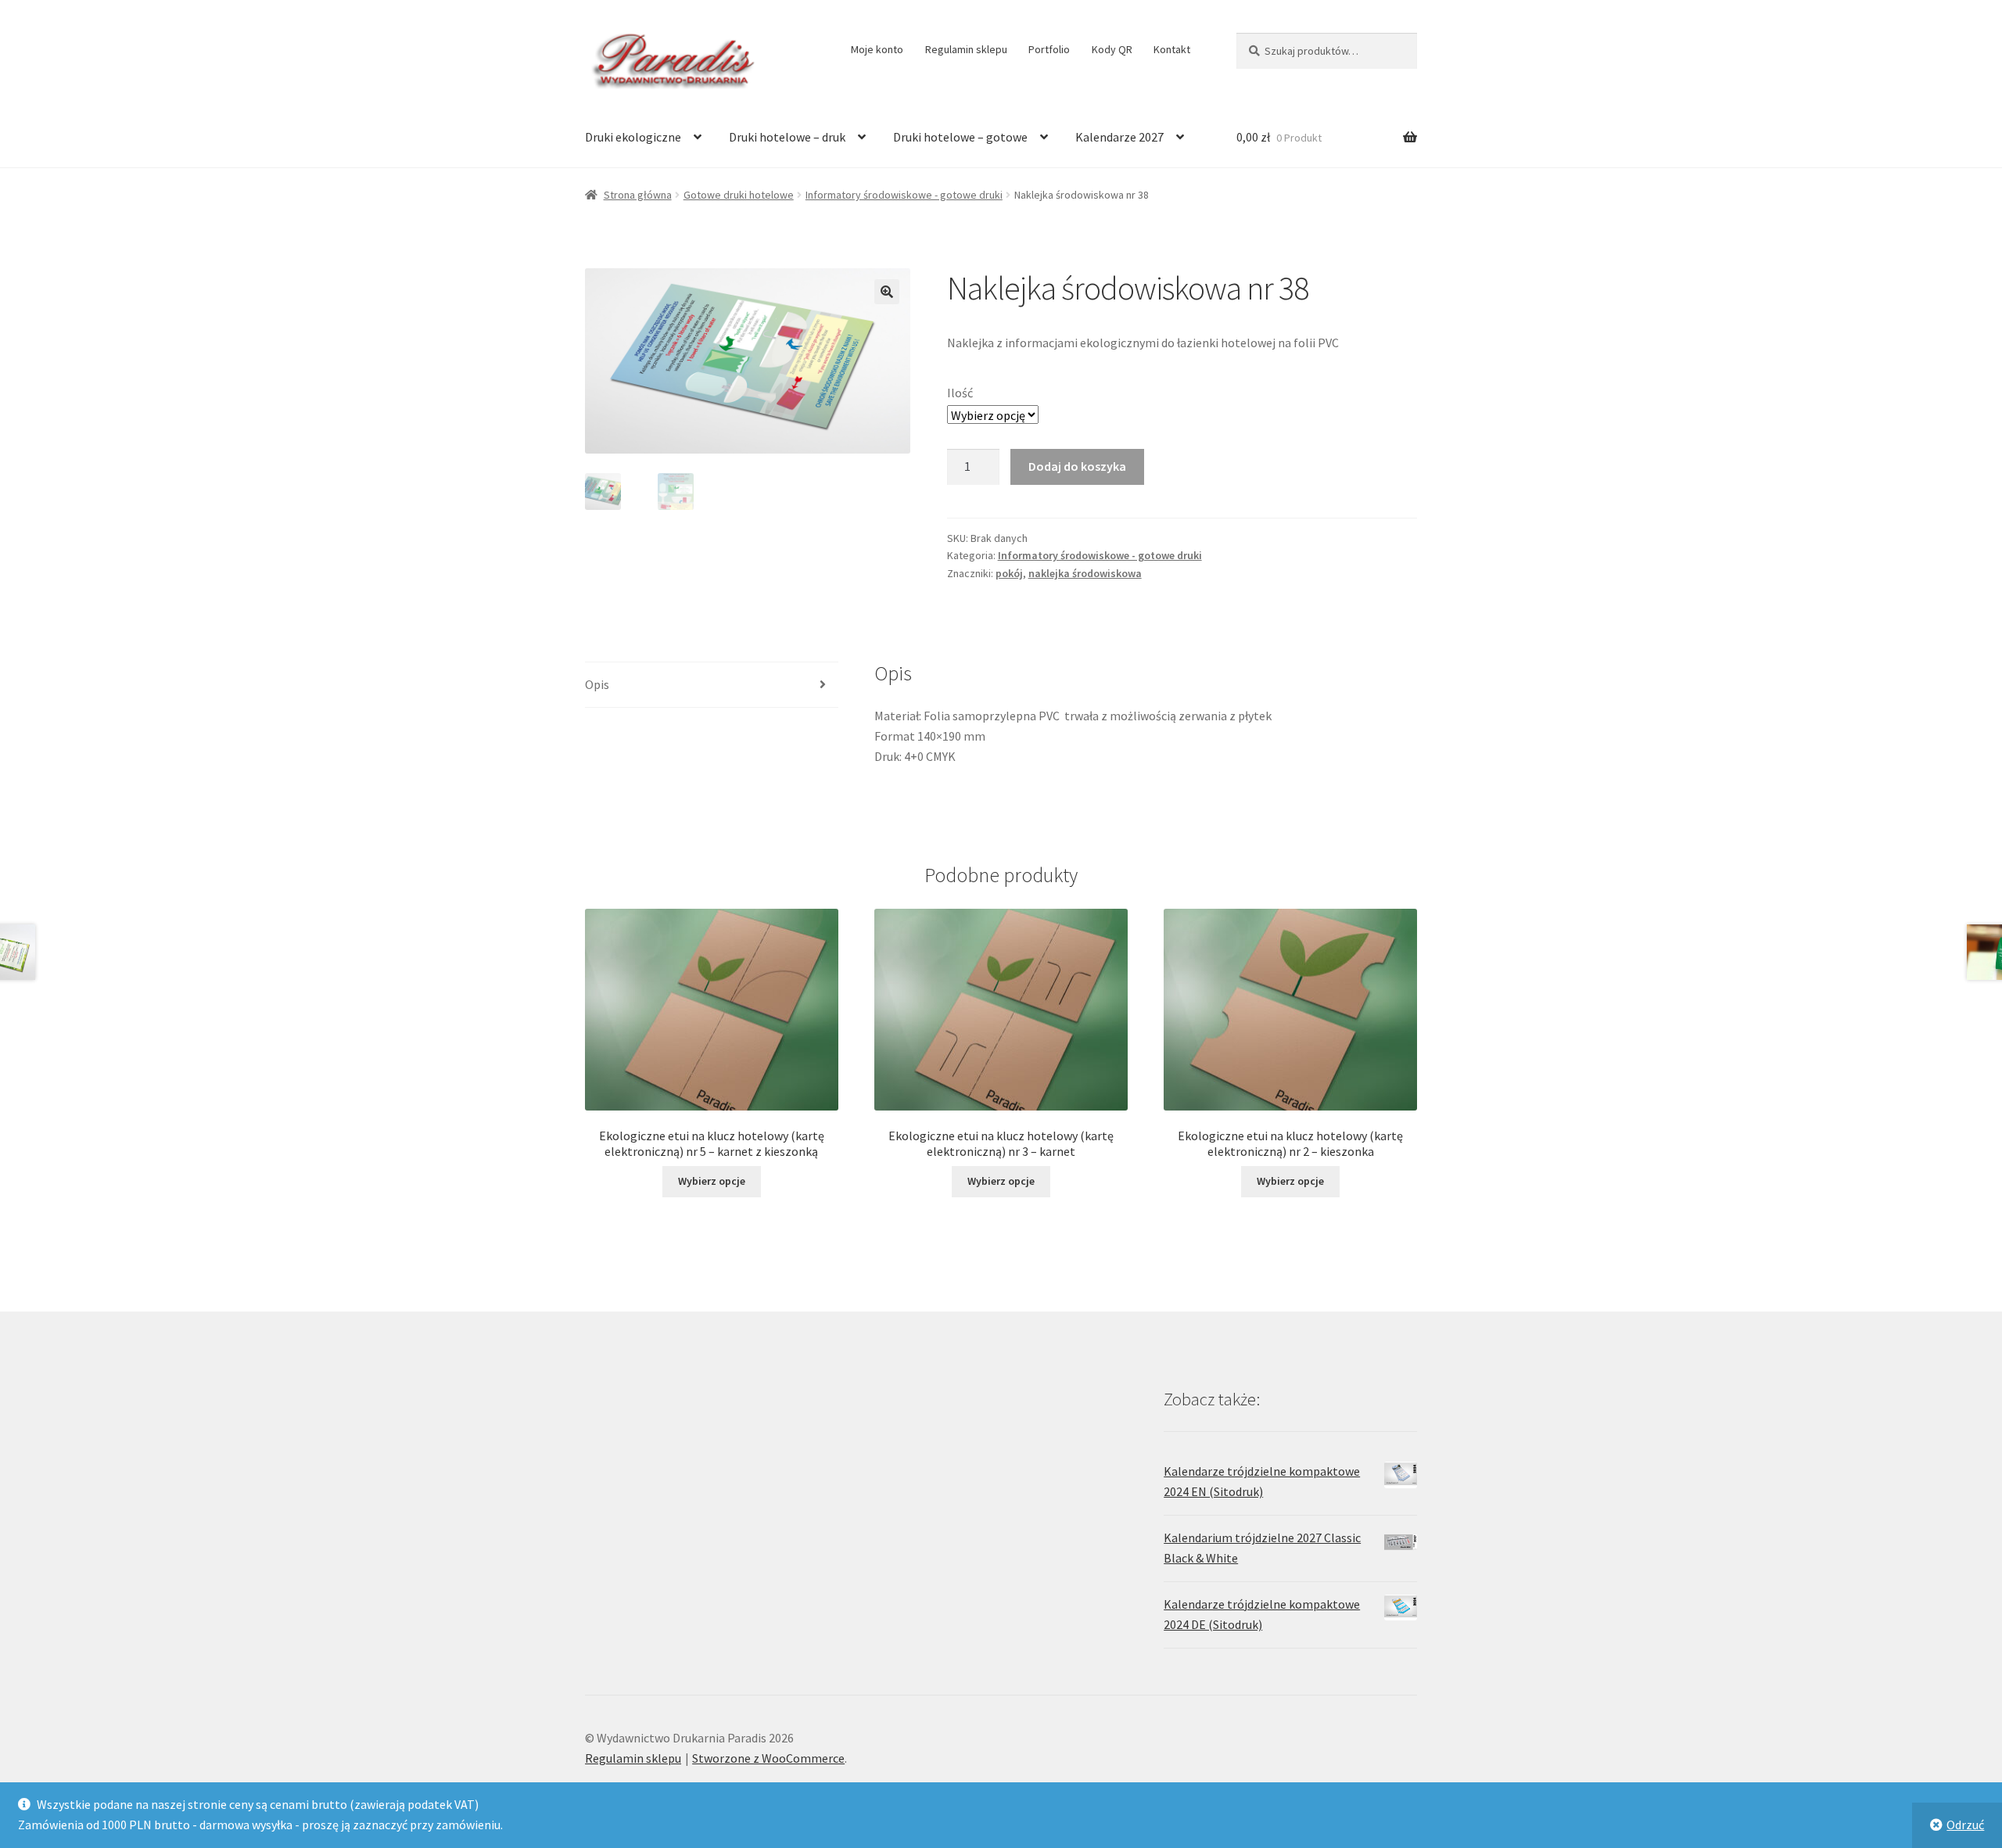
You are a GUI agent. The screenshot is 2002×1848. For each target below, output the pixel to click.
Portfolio (1049, 49)
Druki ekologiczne (633, 137)
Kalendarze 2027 (1119, 137)
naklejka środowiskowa (1085, 573)
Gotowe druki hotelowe (739, 195)
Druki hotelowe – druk (787, 137)
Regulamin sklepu (966, 49)
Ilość (960, 393)
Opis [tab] (597, 684)
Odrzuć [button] (1965, 1825)
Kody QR (1112, 49)
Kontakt (1172, 49)
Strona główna (638, 195)
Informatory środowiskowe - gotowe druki (904, 195)
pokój (1009, 573)
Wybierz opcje (712, 1181)
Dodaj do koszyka (1077, 466)
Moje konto (877, 49)
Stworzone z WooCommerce (768, 1758)
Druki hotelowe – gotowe (960, 137)
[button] (887, 292)
